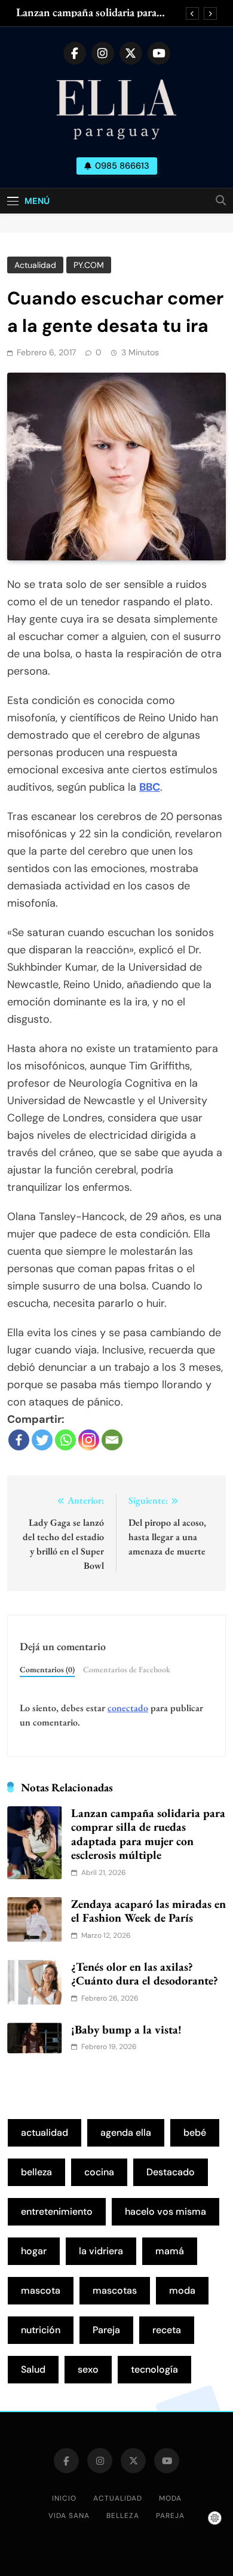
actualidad (45, 2133)
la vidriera (101, 2251)
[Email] (112, 1440)
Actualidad (35, 265)
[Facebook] (19, 1440)
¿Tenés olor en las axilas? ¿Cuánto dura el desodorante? (145, 1974)
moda (182, 2290)
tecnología (154, 2369)
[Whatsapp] (65, 1440)
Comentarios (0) (47, 1669)
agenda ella (126, 2133)
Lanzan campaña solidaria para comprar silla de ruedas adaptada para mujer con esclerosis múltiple (94, 13)
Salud (33, 2369)
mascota (41, 2290)
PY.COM (89, 265)
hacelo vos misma (165, 2211)
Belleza (123, 2516)
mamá (170, 2251)
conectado (128, 1708)
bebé (195, 2133)
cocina (99, 2172)
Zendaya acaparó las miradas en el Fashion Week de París (148, 1911)
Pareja (106, 2330)
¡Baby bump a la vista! (126, 2029)
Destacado (171, 2172)
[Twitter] (42, 1440)
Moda (170, 2498)
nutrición (41, 2330)
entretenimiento (57, 2211)
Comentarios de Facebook (127, 1669)
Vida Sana (69, 2516)
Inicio (64, 2498)
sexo (88, 2369)
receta (167, 2330)
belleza (36, 2172)
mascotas (115, 2290)
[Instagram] (89, 1440)
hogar (34, 2251)
